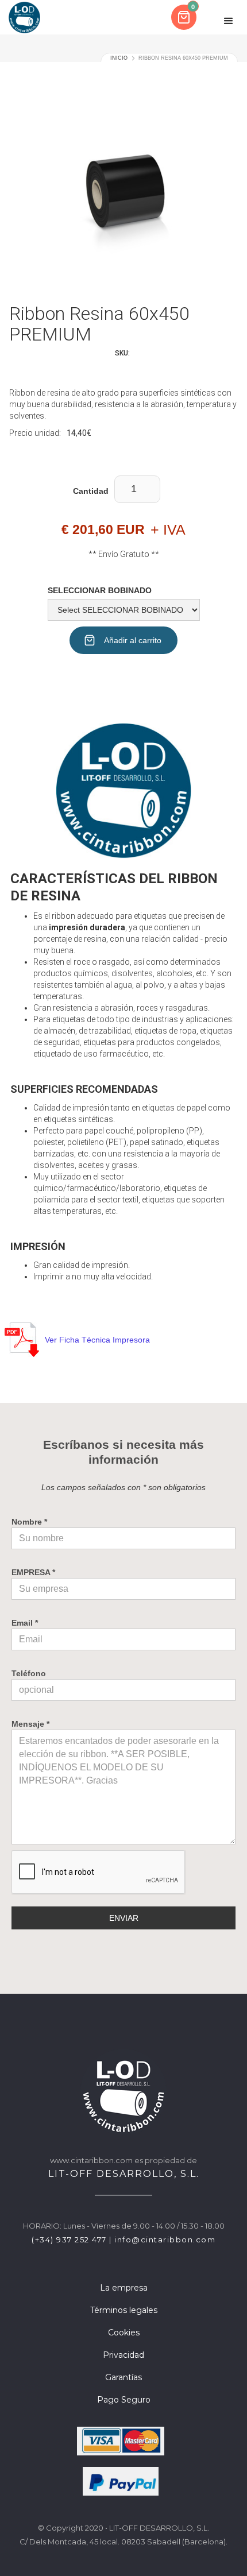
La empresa (124, 2288)
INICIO (119, 58)
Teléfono (29, 1673)
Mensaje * (30, 1724)
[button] (185, 17)
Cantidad (91, 491)
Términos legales (124, 2310)
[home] (24, 17)
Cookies (124, 2333)
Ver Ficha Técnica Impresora (97, 1340)
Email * (25, 1623)
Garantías (123, 2377)
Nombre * (29, 1522)
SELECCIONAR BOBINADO (100, 590)
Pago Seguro (124, 2400)
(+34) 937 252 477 (69, 2240)
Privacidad (123, 2355)
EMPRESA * (33, 1572)
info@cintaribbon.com (165, 2240)
